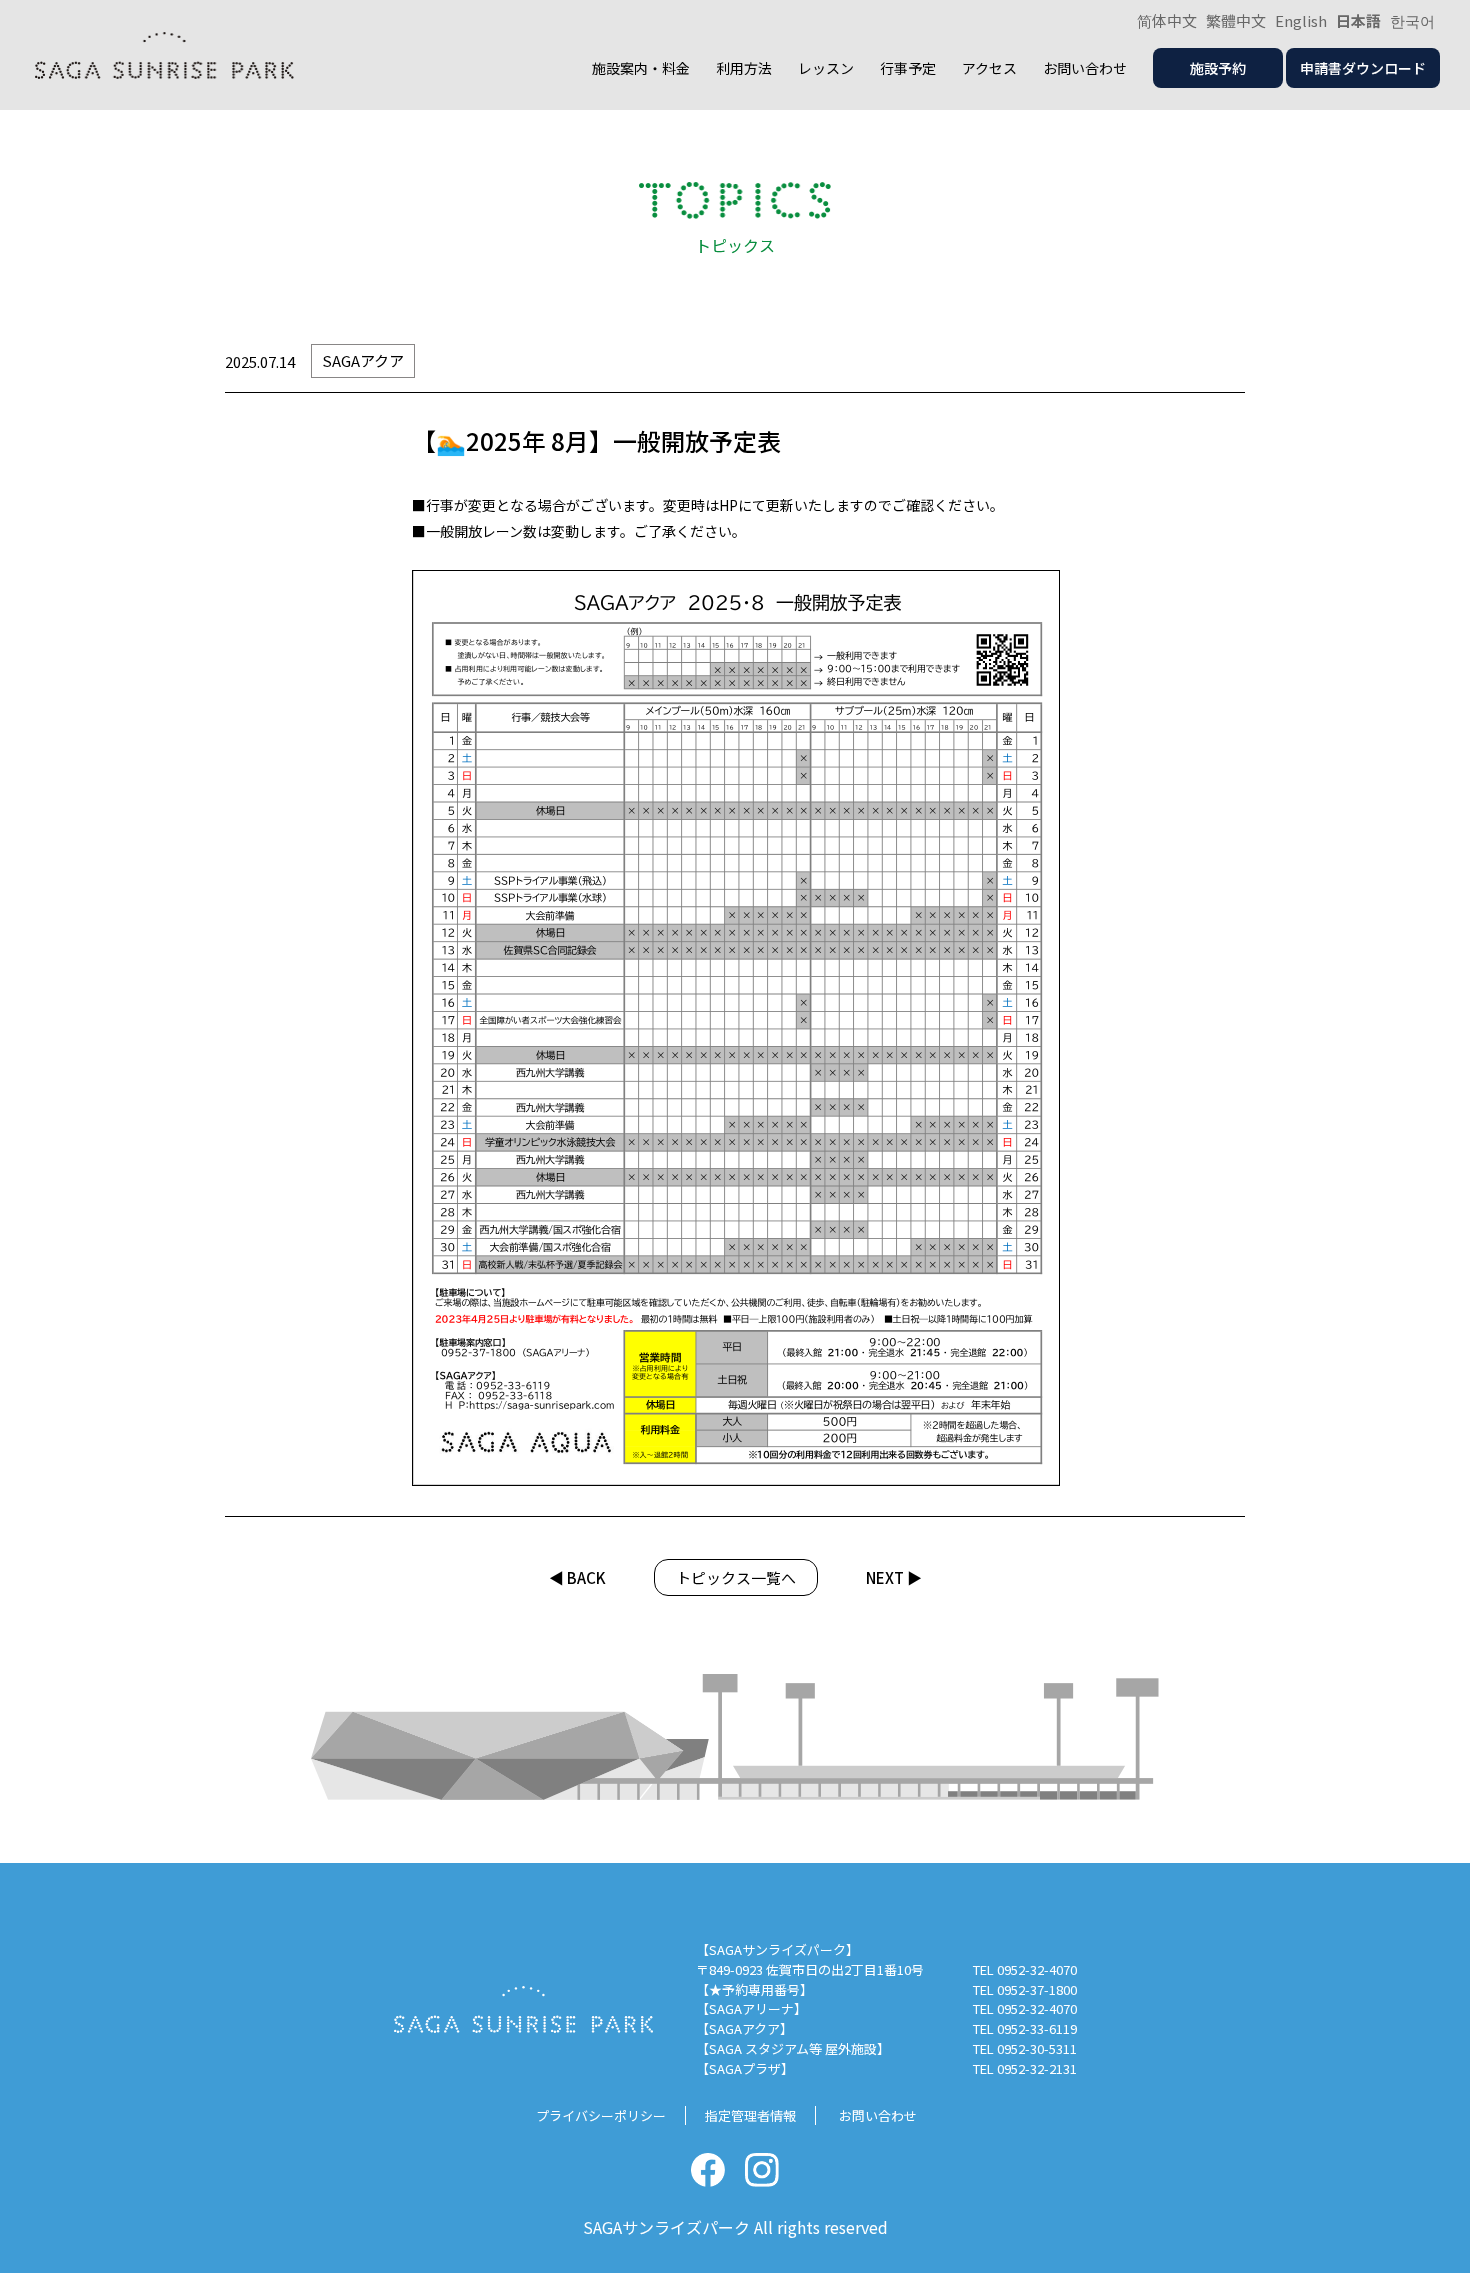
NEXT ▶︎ (894, 1577)
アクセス (989, 68)
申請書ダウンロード (1363, 68)
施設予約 (1218, 68)
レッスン (826, 68)
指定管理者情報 (750, 2115)
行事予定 (908, 68)
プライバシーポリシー (601, 2115)
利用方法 (744, 68)
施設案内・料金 (641, 68)
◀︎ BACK (577, 1577)
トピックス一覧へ (736, 1577)
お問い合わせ (1085, 68)
